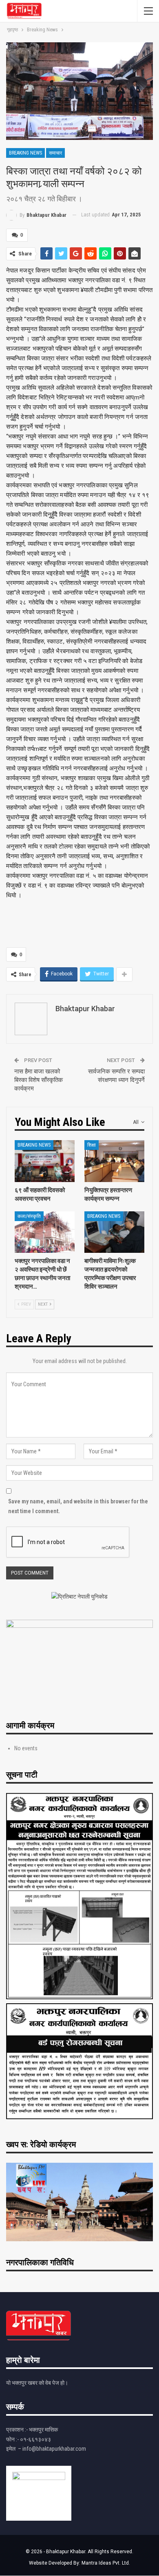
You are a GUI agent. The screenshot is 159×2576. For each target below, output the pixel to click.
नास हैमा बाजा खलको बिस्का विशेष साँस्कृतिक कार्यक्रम (39, 1080)
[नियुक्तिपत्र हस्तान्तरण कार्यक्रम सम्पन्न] (114, 1161)
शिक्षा (92, 1145)
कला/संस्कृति (29, 1216)
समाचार (55, 153)
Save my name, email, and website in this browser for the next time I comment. (78, 1506)
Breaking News (25, 153)
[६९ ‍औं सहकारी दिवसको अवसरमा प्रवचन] (45, 1161)
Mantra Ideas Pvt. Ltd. (106, 2563)
